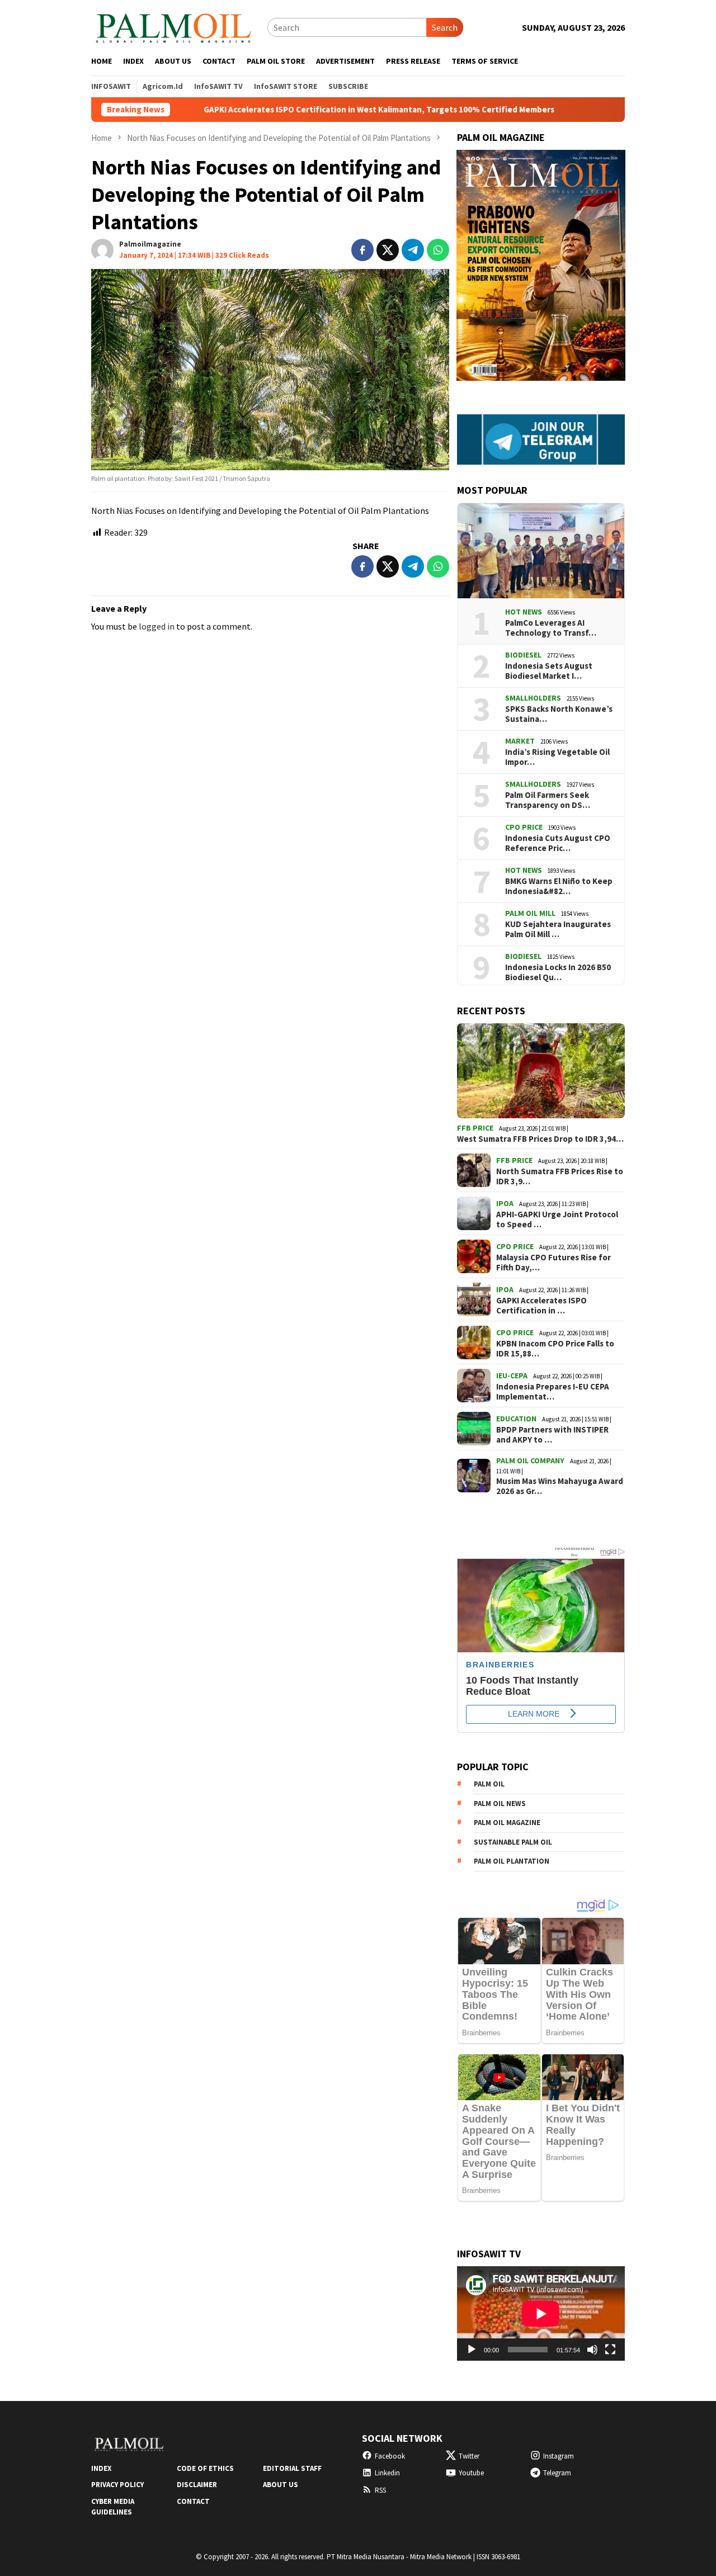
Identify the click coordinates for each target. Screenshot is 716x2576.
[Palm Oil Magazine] (174, 26)
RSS (380, 2490)
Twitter (469, 2456)
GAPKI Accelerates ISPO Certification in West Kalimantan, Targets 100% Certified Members (278, 110)
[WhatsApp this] (438, 250)
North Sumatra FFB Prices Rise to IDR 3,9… (560, 1176)
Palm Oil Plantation (512, 1861)
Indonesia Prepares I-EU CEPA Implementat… (553, 1392)
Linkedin (387, 2473)
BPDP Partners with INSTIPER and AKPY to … (552, 1435)
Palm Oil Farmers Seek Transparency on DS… (548, 800)
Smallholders (533, 698)
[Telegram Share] (413, 250)
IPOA (505, 1203)
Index (101, 2468)
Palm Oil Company (530, 1460)
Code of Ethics (205, 2468)
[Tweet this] (388, 250)
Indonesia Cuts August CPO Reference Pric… (558, 843)
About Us (281, 2485)
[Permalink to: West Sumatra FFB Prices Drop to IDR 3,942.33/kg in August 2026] (541, 1071)
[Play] (472, 2350)
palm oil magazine (507, 1823)
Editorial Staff (292, 2468)
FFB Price (475, 1128)
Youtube (471, 2473)
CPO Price (524, 827)
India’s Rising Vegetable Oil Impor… (557, 757)
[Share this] (362, 250)
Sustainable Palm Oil (513, 1842)
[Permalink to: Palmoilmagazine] (102, 249)
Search (445, 27)
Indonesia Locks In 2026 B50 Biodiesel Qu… (558, 972)
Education (516, 1419)
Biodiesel (523, 655)
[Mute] (592, 2350)
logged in (157, 626)
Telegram (557, 2473)
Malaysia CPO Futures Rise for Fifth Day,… (554, 1263)
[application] (541, 2313)
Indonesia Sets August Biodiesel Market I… (549, 671)
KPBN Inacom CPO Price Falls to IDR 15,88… (555, 1349)
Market (520, 741)
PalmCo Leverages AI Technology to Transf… (551, 628)
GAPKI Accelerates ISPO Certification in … (541, 1306)
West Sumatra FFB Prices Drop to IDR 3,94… (540, 1139)
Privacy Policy (117, 2485)
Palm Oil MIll (530, 913)
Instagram (559, 2456)
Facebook (390, 2456)
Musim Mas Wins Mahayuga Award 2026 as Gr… (560, 1486)
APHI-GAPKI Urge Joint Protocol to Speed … (557, 1220)
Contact (193, 2501)
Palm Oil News (500, 1804)
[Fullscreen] (610, 2350)
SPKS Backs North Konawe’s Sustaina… (559, 714)
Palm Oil (489, 1784)
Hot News (524, 612)
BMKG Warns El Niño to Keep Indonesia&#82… (559, 886)
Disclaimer (197, 2485)
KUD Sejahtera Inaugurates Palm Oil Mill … (558, 929)
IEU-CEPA (512, 1376)
